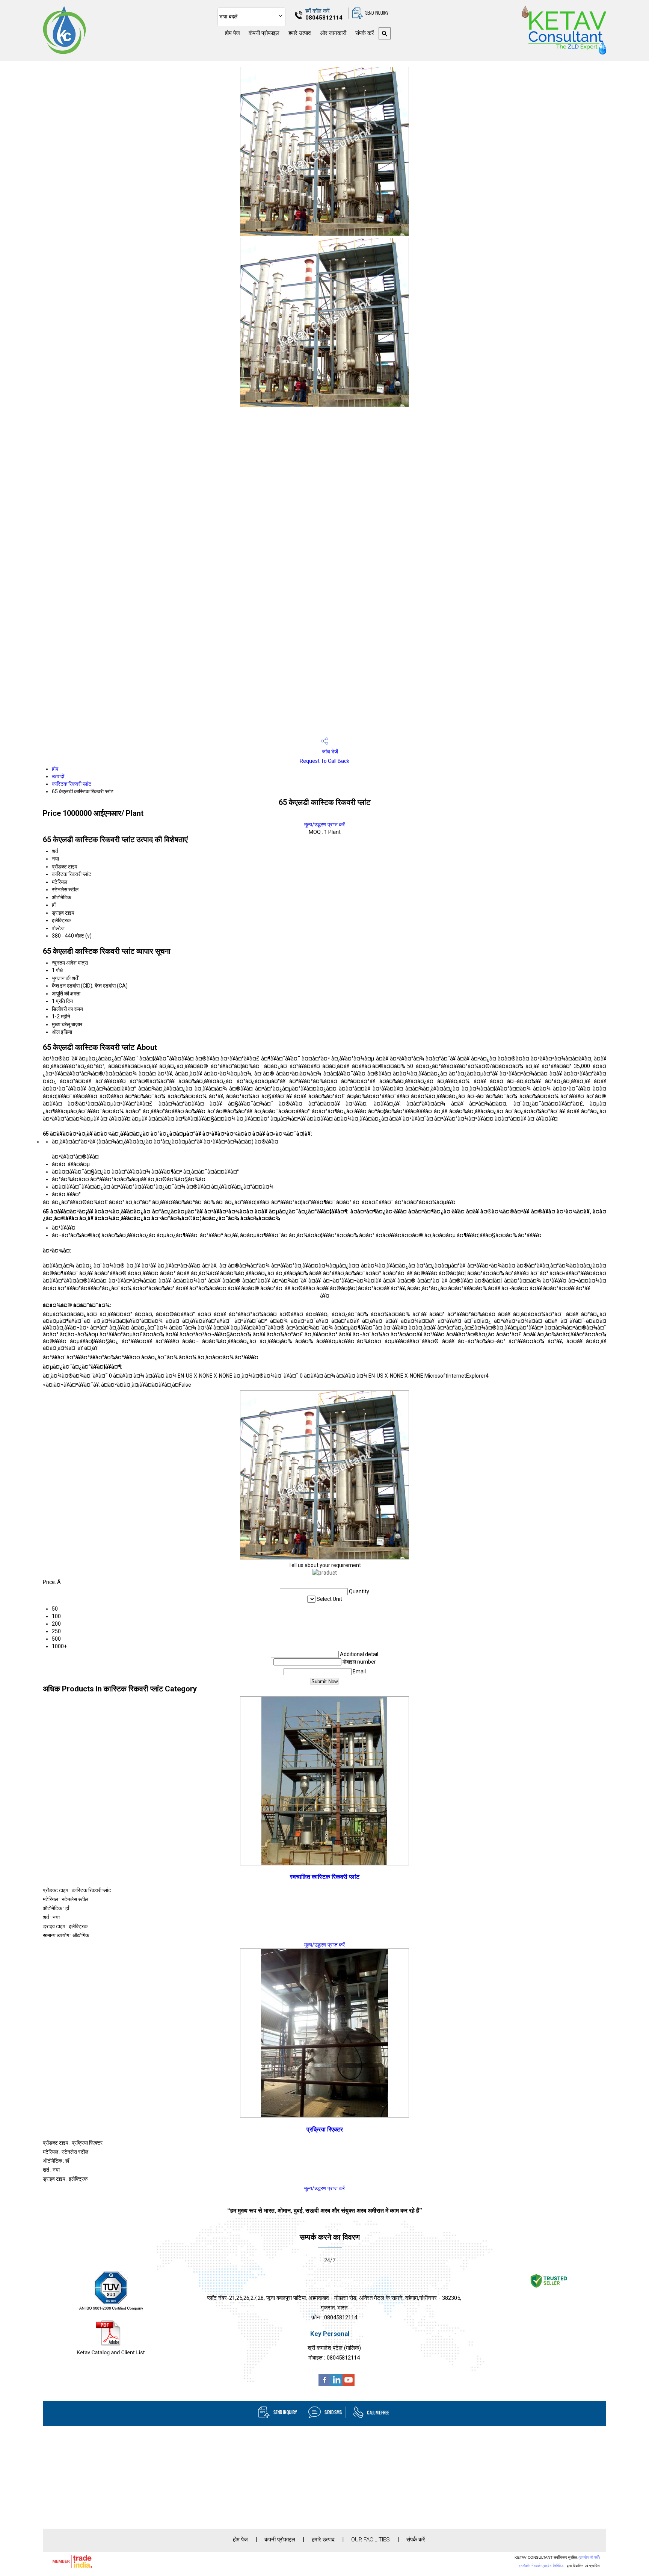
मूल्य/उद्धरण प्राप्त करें (324, 824)
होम (55, 769)
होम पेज (232, 33)
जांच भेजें (329, 752)
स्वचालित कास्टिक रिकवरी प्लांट (325, 1877)
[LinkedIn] (337, 2384)
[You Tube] (349, 2384)
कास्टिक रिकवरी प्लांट (72, 784)
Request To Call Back (324, 761)
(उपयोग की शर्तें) (589, 2557)
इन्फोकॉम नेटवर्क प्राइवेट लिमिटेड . (542, 2566)
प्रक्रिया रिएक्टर (325, 2129)
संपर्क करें (364, 33)
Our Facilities (371, 2540)
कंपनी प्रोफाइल (264, 33)
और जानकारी (333, 33)
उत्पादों (58, 776)
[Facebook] (324, 2384)
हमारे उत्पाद (300, 33)
